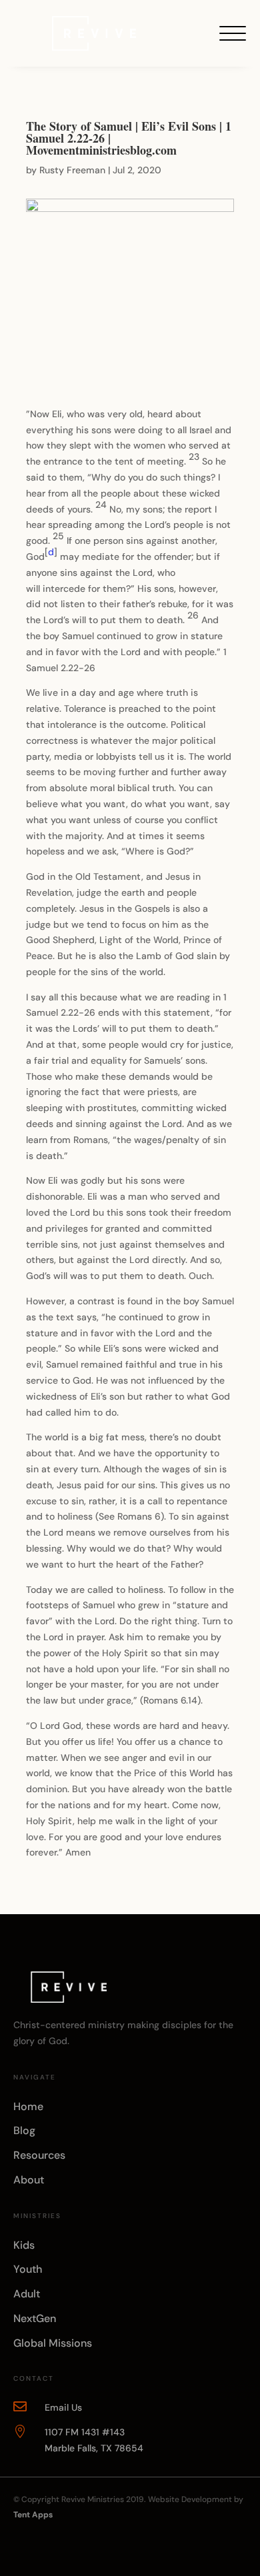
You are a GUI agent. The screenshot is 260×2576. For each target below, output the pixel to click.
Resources (39, 2155)
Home (28, 2106)
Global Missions (53, 2343)
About (29, 2180)
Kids (24, 2245)
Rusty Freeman (72, 170)
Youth (28, 2269)
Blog (24, 2130)
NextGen (35, 2318)
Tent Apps (33, 2515)
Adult (27, 2294)
